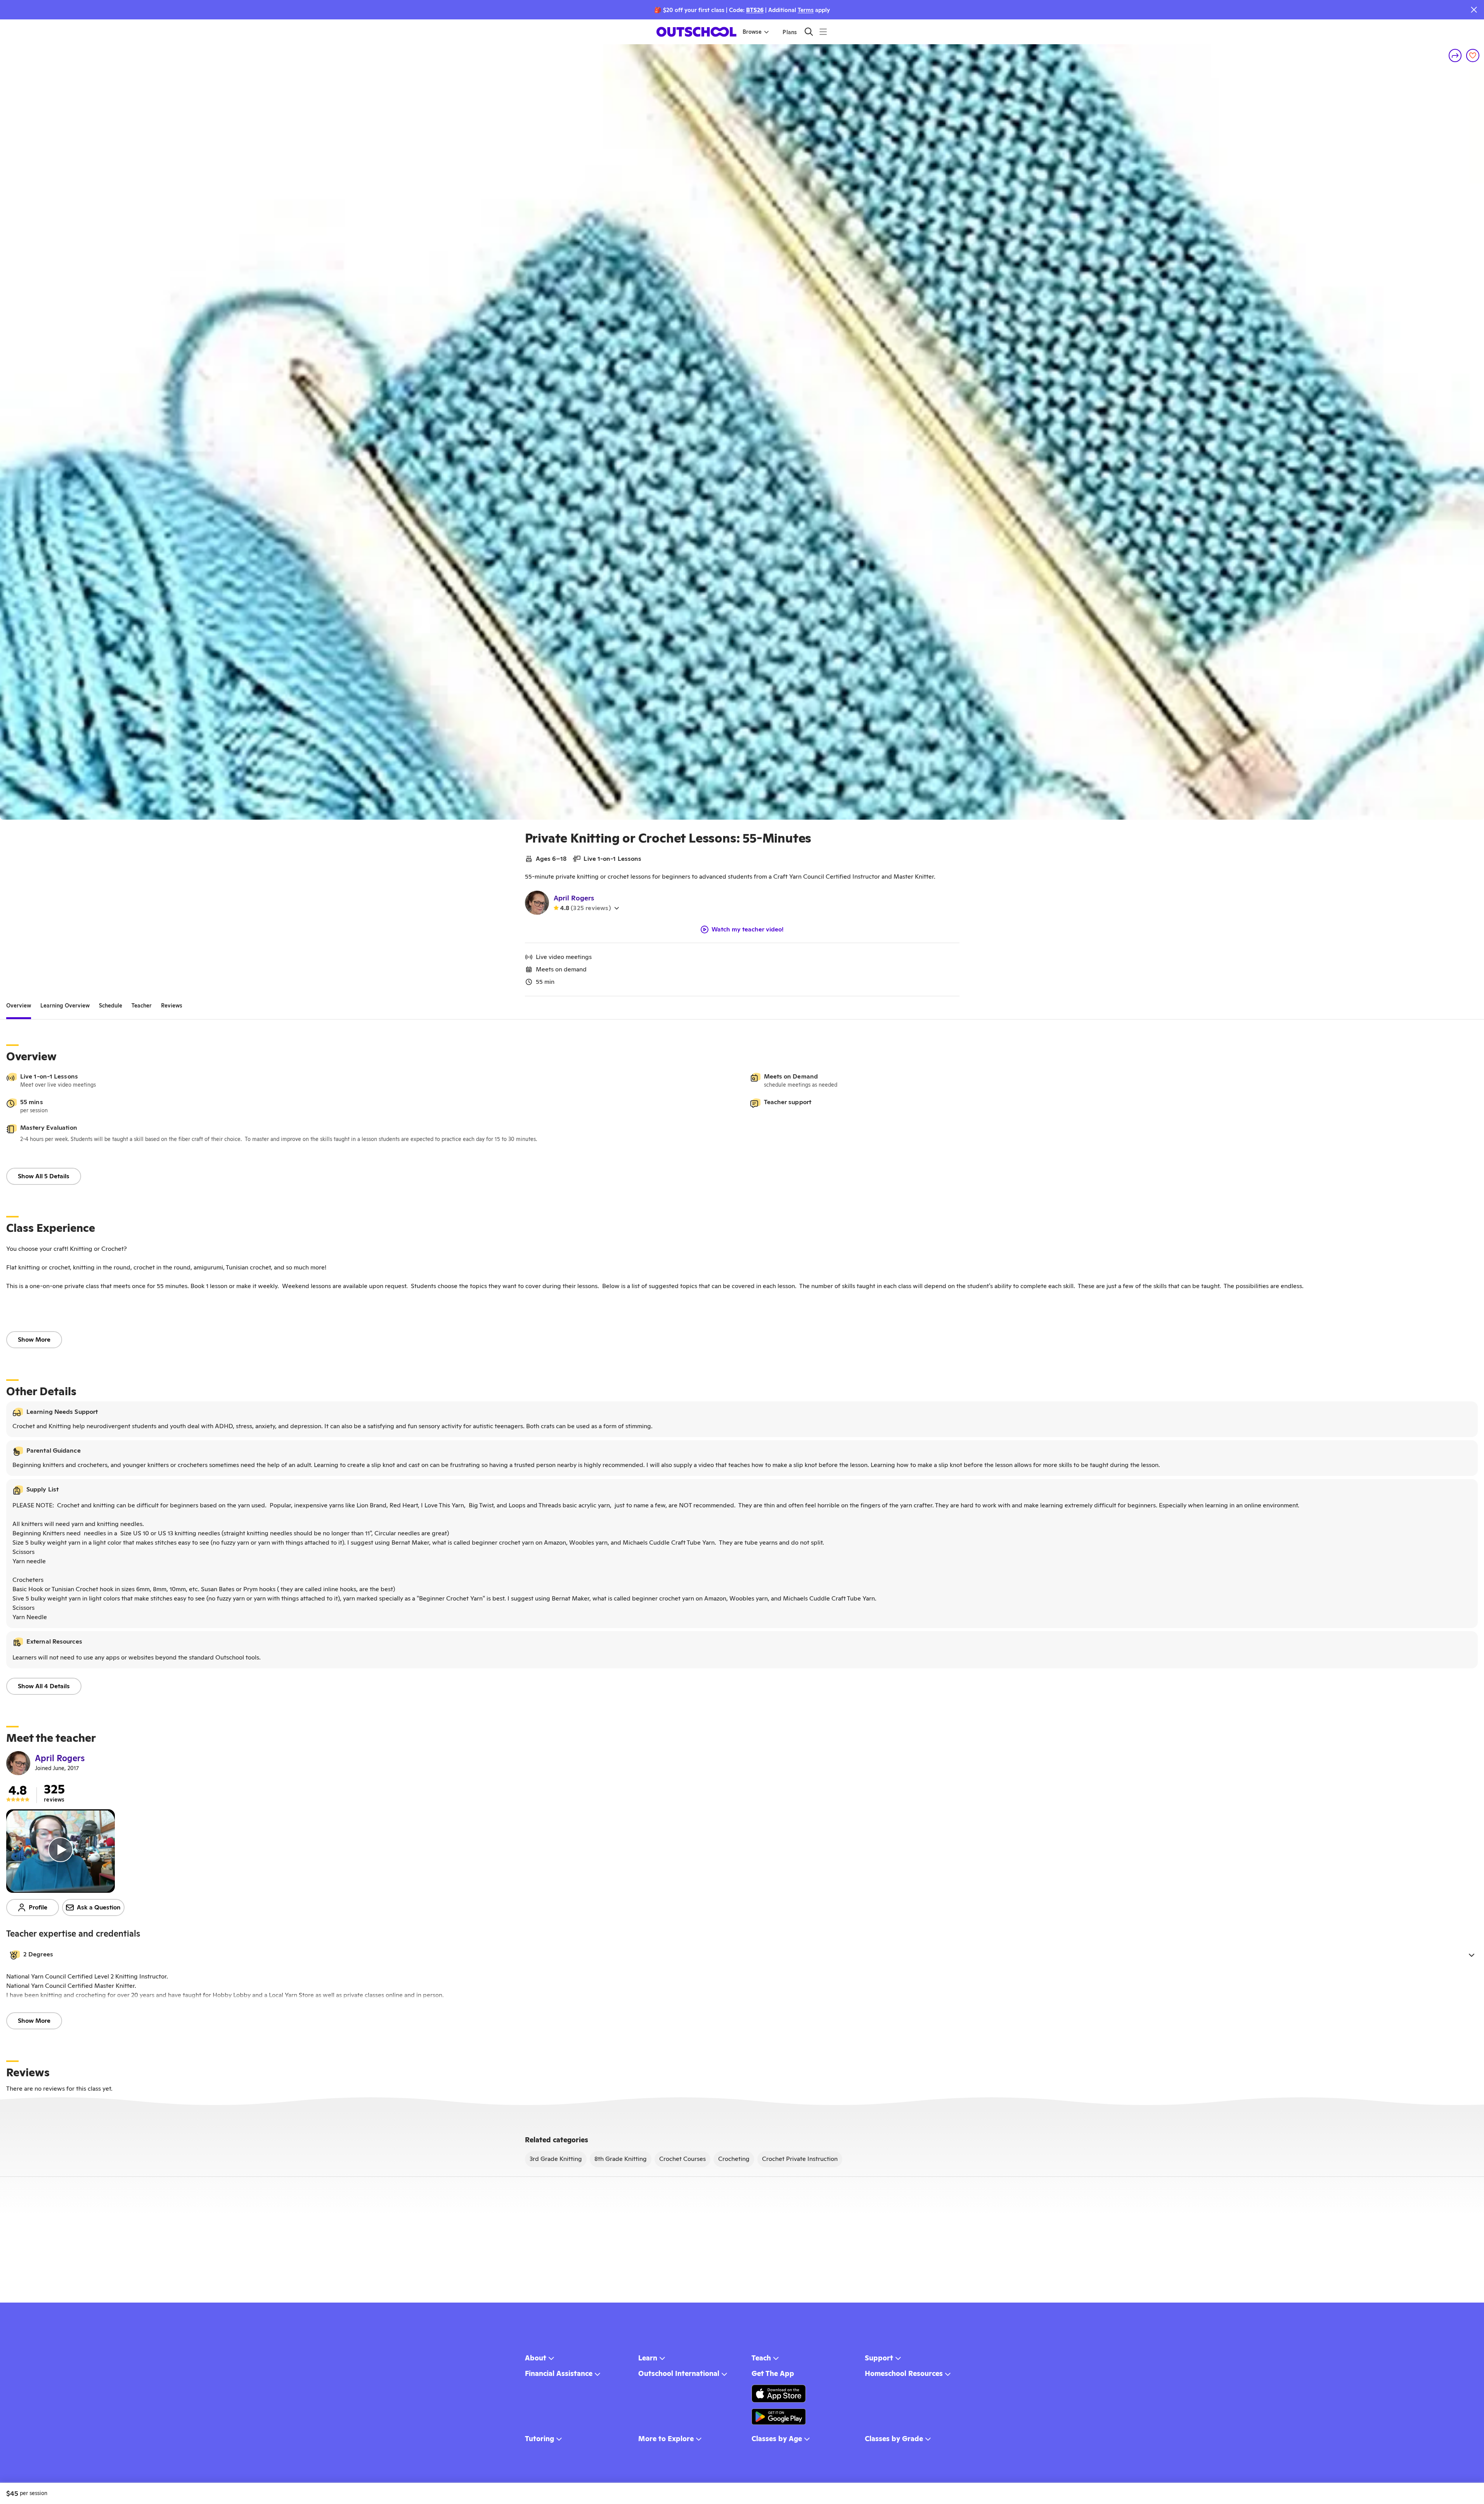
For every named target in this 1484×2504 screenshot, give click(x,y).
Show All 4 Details (44, 1686)
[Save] (1473, 55)
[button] (742, 1955)
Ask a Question (99, 1907)
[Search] (809, 32)
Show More (34, 1340)
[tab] (19, 1006)
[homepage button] (696, 32)
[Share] (1455, 55)
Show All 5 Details (44, 1176)
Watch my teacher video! (748, 929)
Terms (806, 10)
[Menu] (823, 32)
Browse (752, 32)
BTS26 (755, 10)
